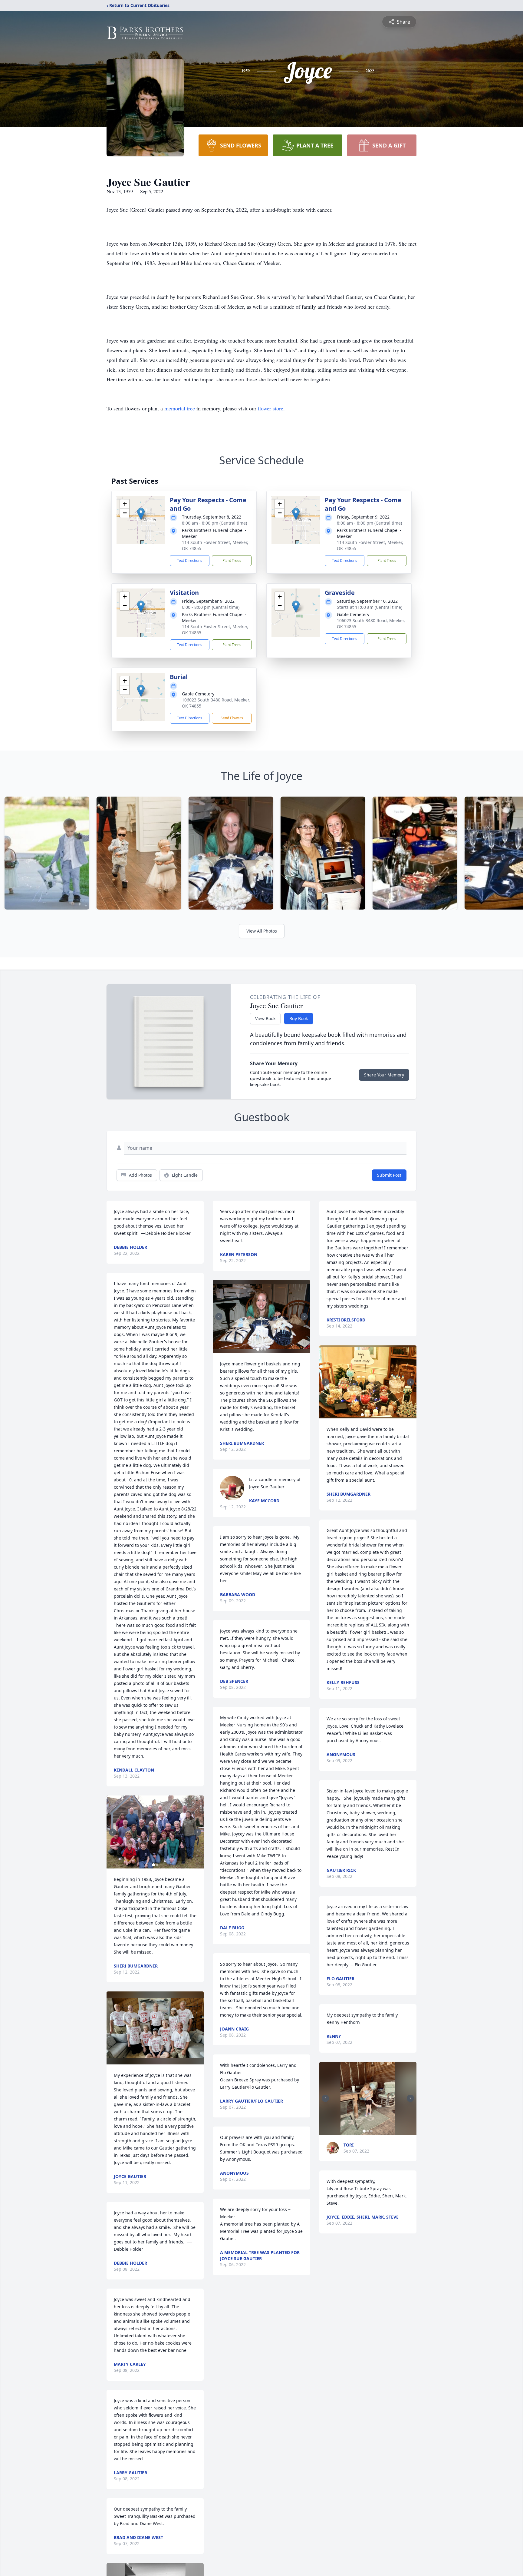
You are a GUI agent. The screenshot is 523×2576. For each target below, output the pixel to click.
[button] (141, 514)
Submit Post (389, 1175)
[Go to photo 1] (153, 1865)
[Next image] (198, 1832)
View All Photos (262, 931)
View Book (265, 1018)
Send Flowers (232, 718)
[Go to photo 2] (157, 1865)
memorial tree (180, 408)
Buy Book (299, 1018)
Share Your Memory (384, 1075)
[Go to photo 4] (373, 1415)
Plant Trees (232, 560)
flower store (271, 408)
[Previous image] (113, 1832)
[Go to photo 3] (265, 1349)
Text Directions (190, 560)
